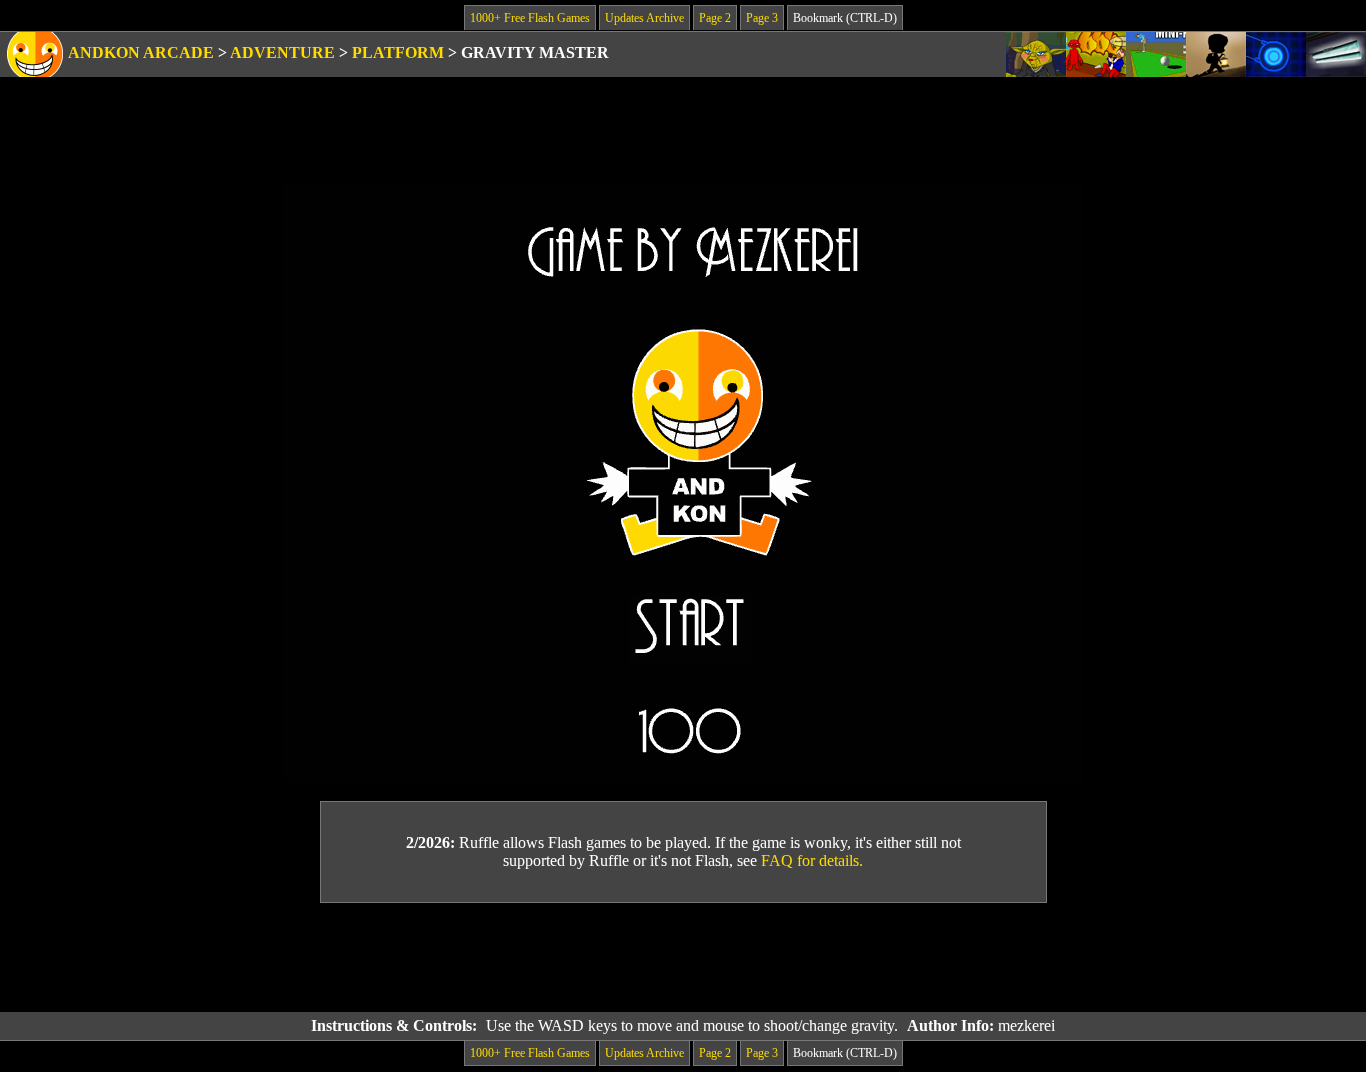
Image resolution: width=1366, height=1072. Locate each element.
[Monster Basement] (1336, 54)
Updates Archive (644, 18)
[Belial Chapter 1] (1096, 54)
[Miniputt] (1156, 54)
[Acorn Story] (1216, 54)
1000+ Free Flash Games (530, 18)
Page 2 (715, 18)
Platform (398, 52)
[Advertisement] (683, 958)
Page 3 (762, 18)
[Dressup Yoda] (1036, 54)
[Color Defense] (1276, 54)
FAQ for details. (812, 860)
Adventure (282, 52)
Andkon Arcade (141, 52)
